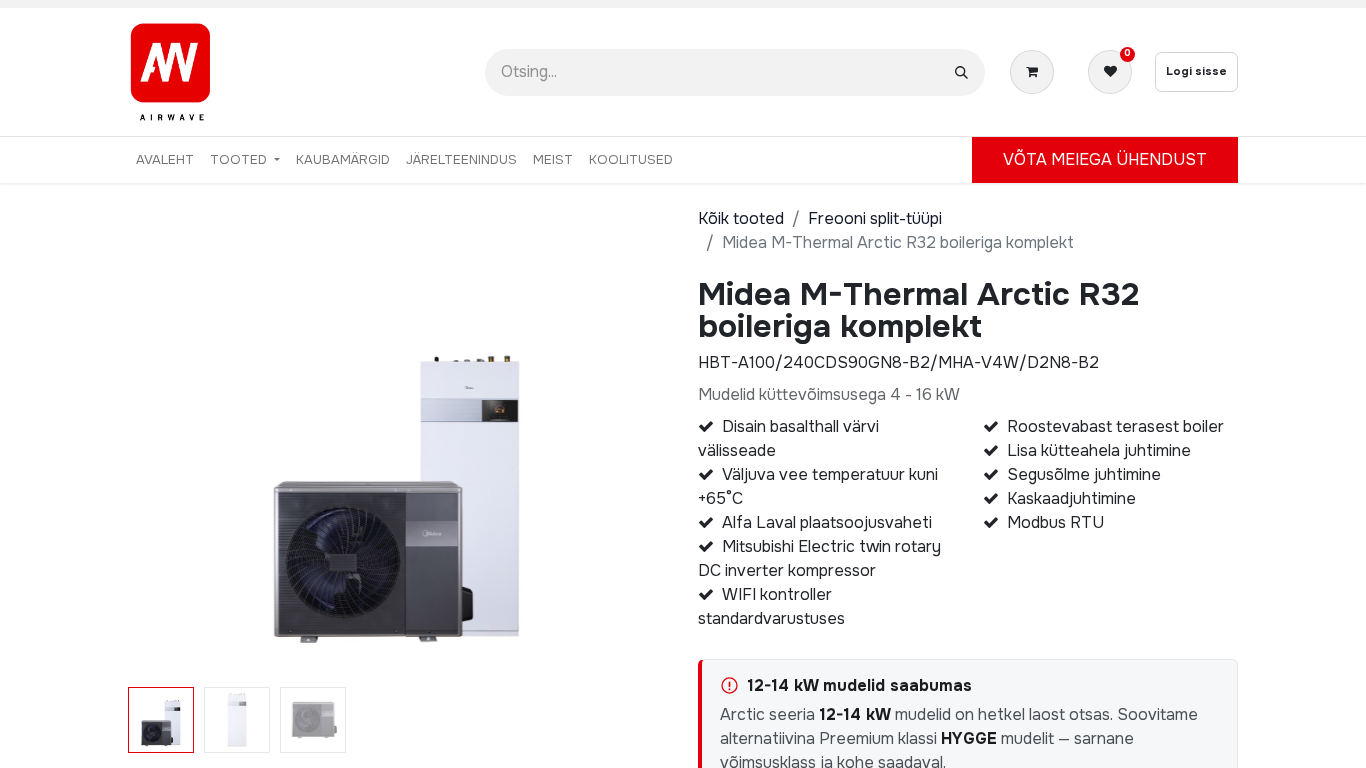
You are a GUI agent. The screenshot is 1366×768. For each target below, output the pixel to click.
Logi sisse (1196, 71)
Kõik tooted (741, 218)
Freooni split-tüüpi (875, 218)
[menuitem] (165, 160)
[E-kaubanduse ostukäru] (1036, 72)
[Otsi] (961, 72)
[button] (168, 479)
